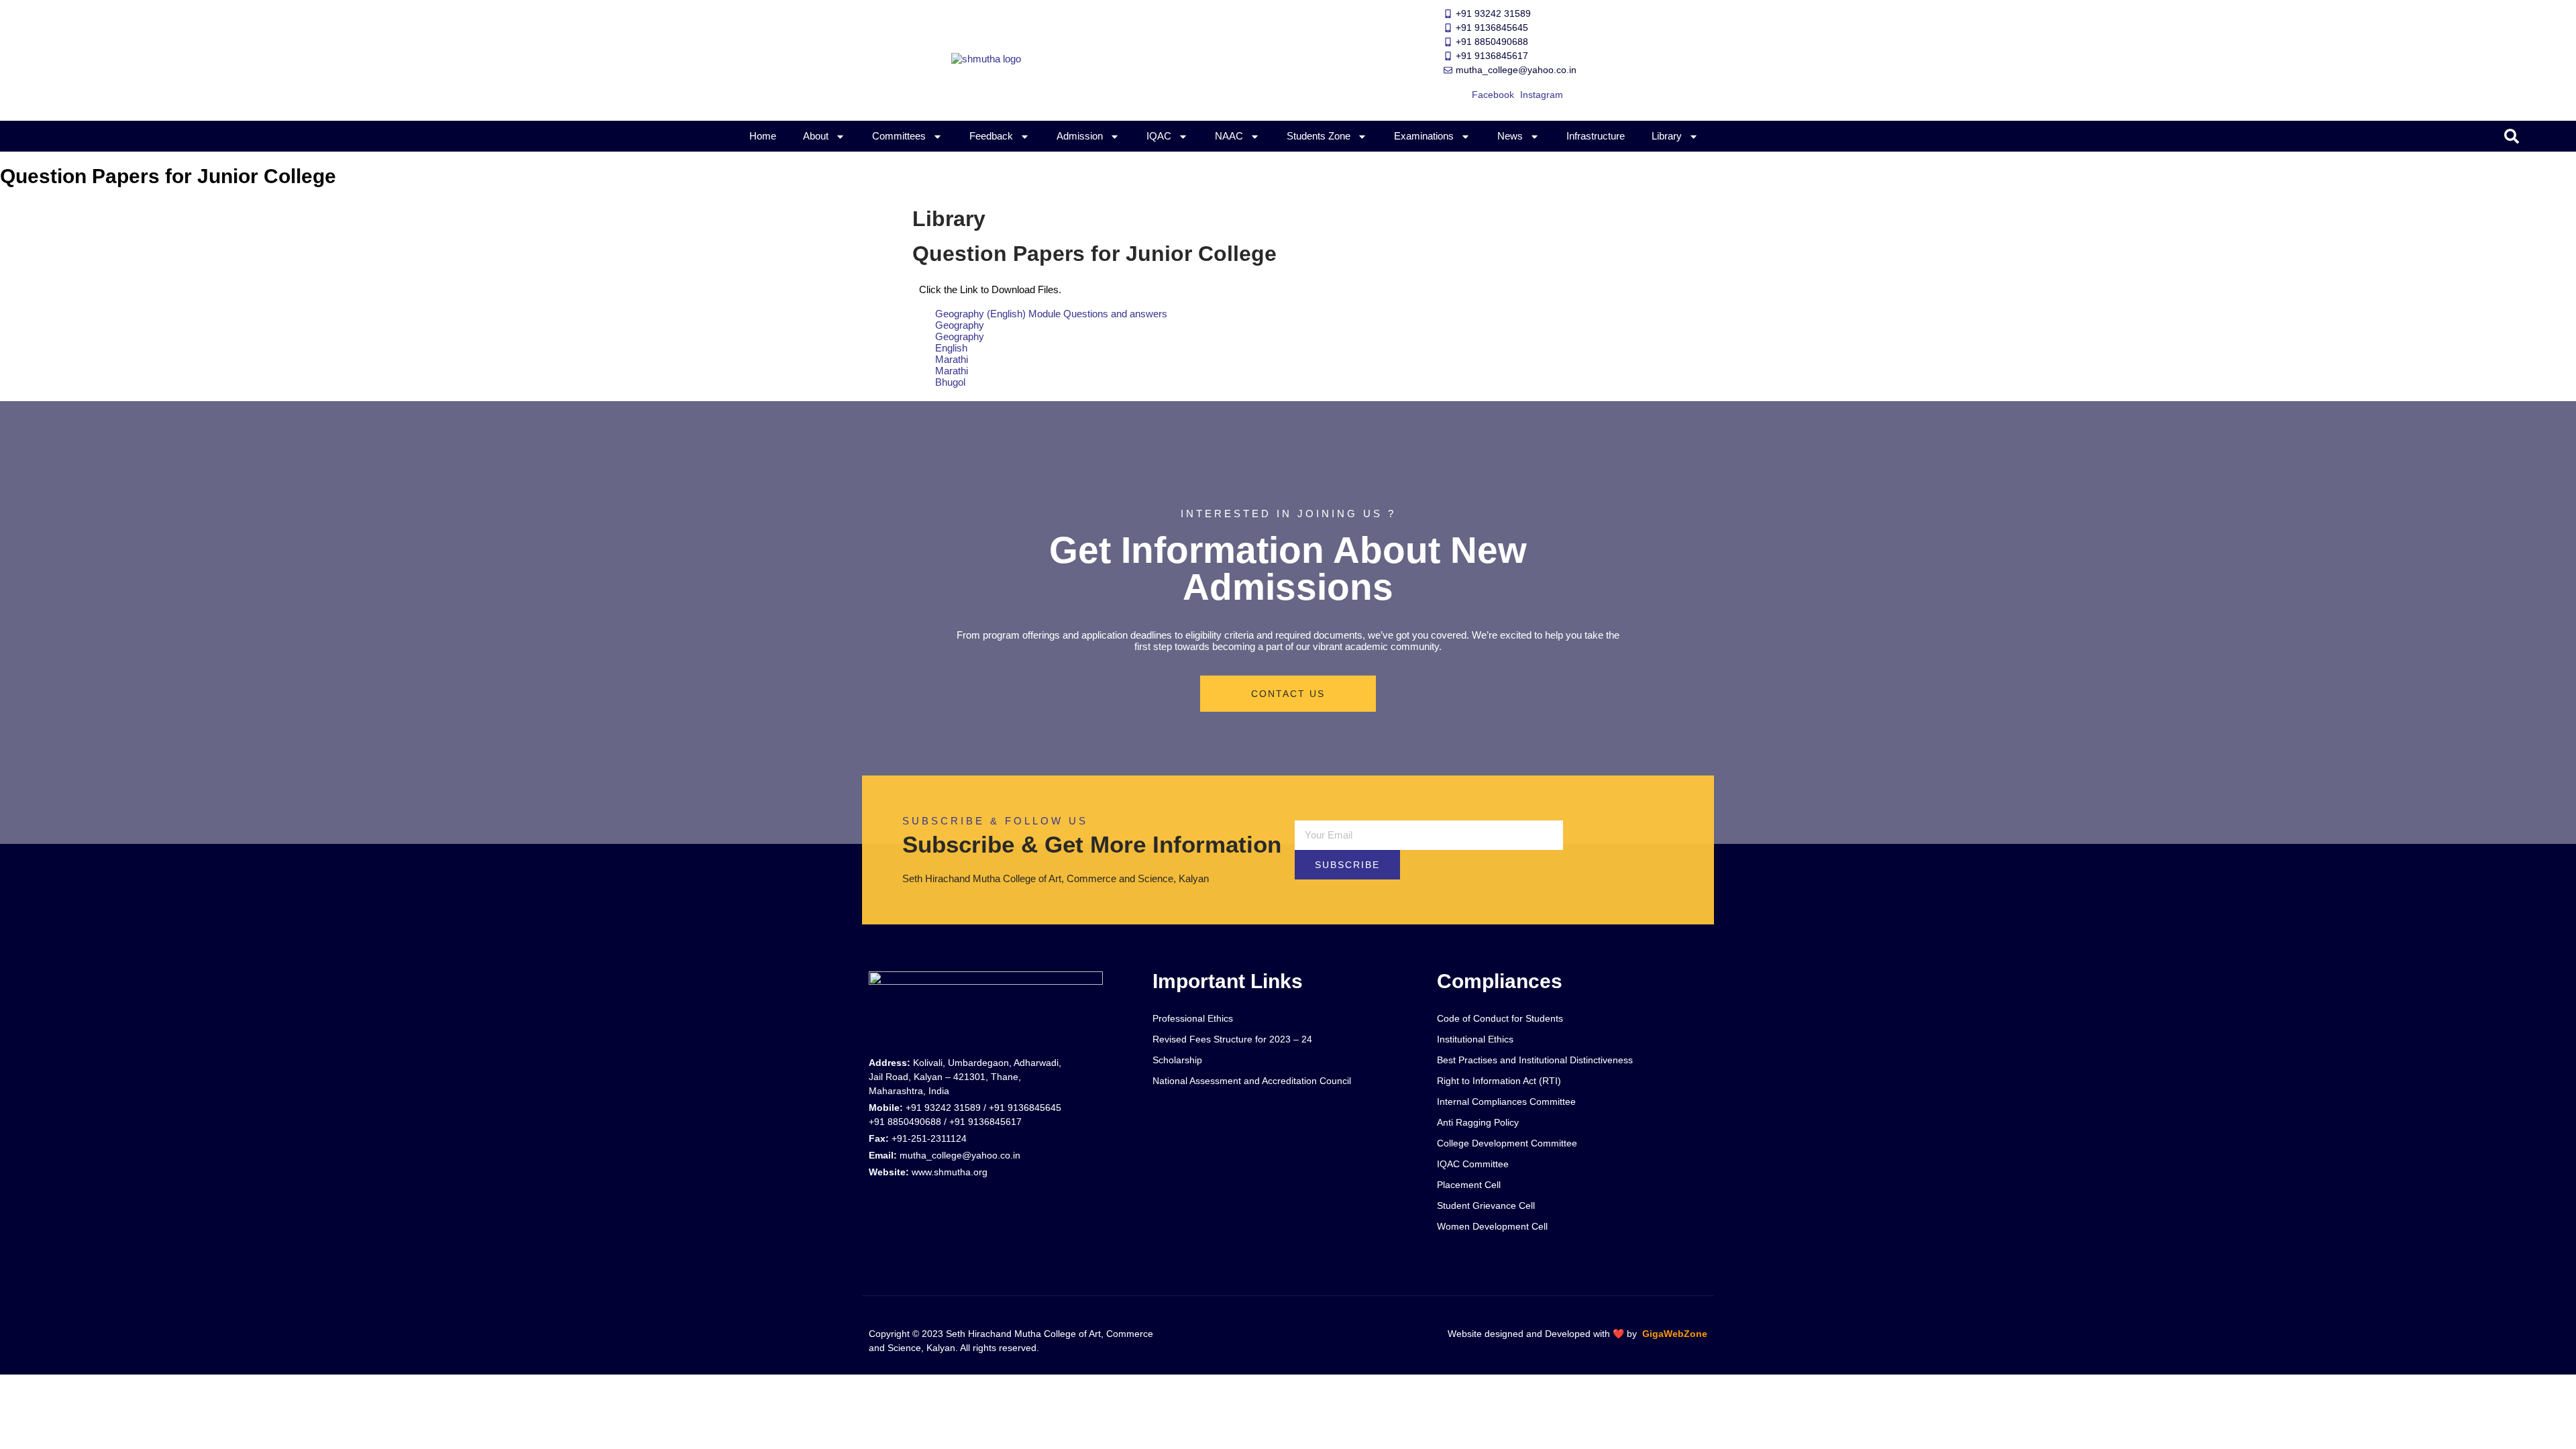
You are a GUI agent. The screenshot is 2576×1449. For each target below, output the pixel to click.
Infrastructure (1596, 136)
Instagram (1542, 95)
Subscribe (1347, 865)
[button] (2512, 136)
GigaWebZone (1675, 1334)
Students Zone (1319, 136)
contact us (1288, 694)
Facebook (1493, 95)
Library (1667, 136)
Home (763, 136)
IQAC (1159, 136)
